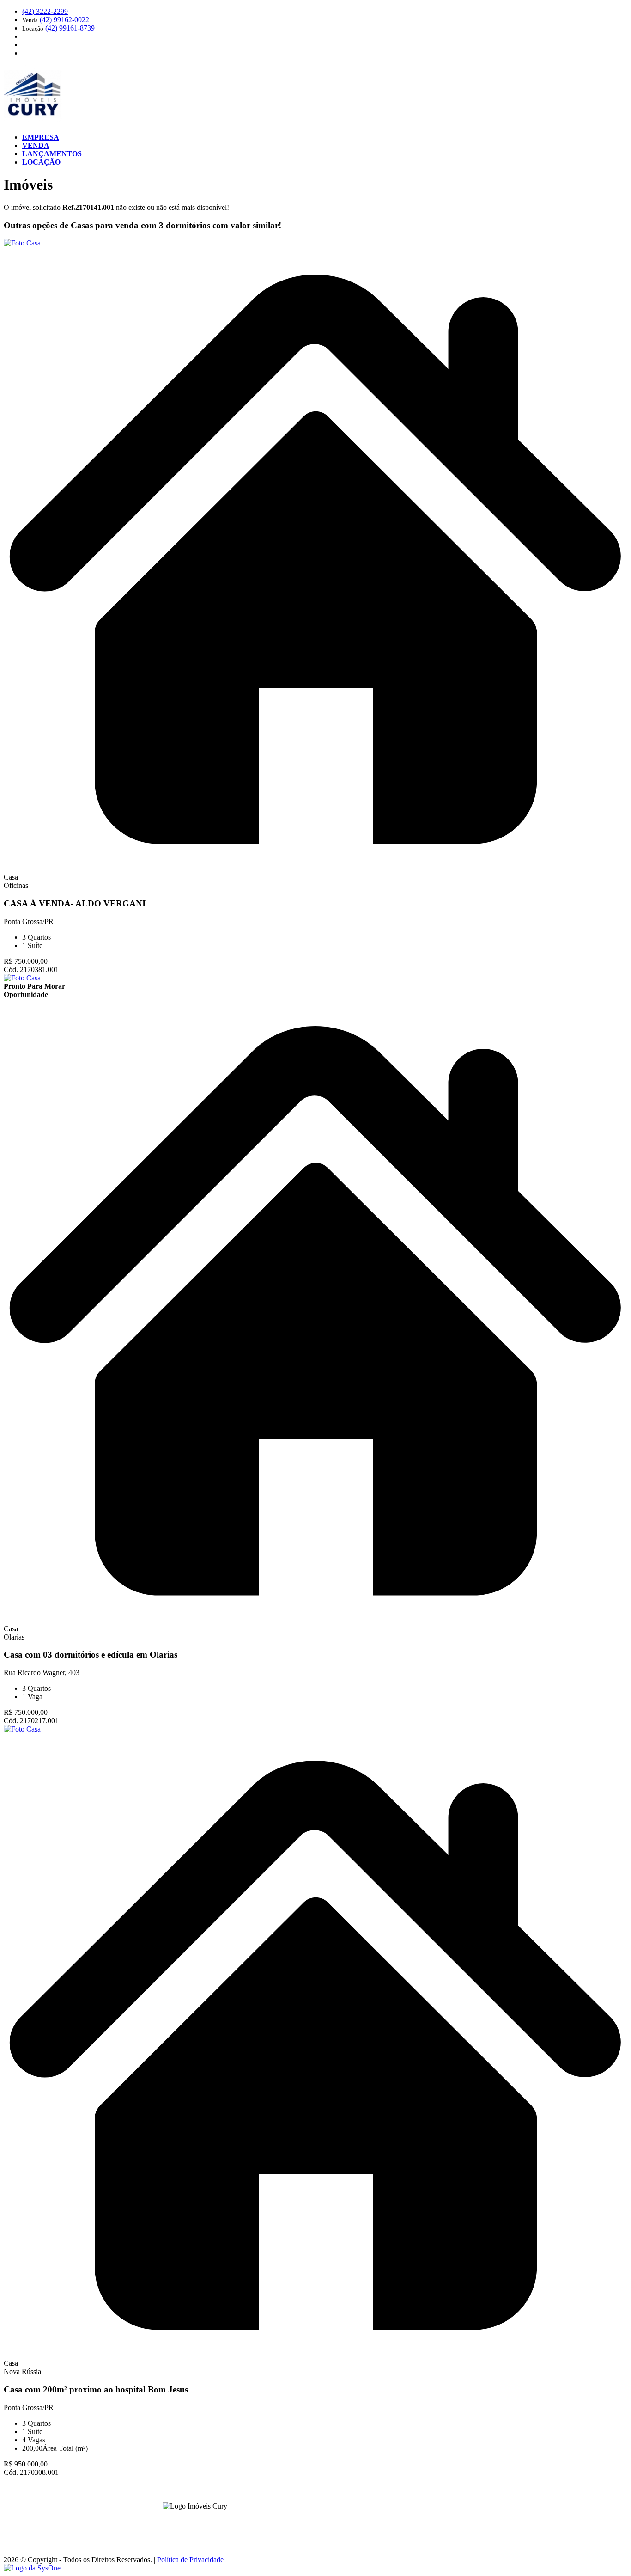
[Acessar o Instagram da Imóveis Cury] (200, 2520)
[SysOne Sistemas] (32, 2568)
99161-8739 (70, 28)
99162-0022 (64, 20)
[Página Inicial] (33, 121)
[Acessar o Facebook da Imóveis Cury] (189, 2520)
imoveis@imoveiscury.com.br (317, 2524)
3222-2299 (45, 11)
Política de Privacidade (190, 2560)
